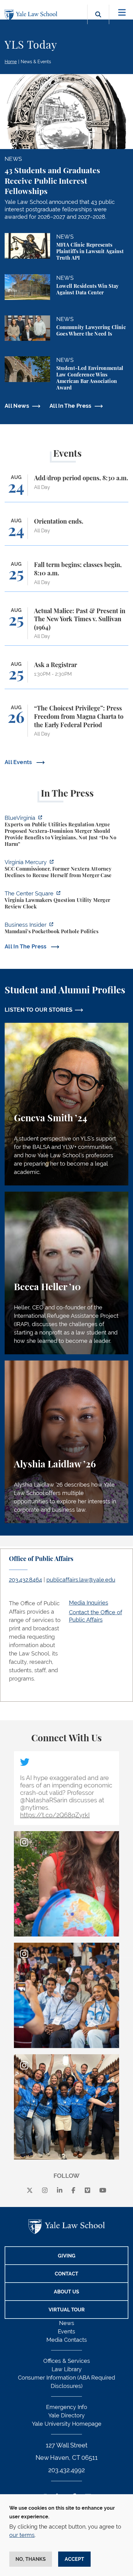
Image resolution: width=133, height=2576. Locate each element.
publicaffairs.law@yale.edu (81, 1580)
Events (66, 2331)
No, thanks (31, 2559)
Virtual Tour (67, 2310)
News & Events (36, 62)
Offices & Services (67, 2361)
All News (17, 406)
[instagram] (45, 2191)
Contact (66, 2274)
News (67, 2323)
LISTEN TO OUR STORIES (39, 1010)
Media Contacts (67, 2340)
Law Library (67, 2369)
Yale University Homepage (67, 2424)
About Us (66, 2292)
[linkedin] (60, 2191)
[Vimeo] (88, 2191)
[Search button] (98, 22)
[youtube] (103, 2191)
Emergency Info (67, 2407)
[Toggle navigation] (122, 13)
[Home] (32, 15)
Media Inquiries (89, 1603)
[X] (30, 2191)
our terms (22, 2535)
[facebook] (73, 2191)
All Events (19, 762)
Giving (67, 2256)
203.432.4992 (66, 2470)
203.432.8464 (26, 1580)
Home (11, 62)
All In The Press (71, 406)
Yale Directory (66, 2415)
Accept (74, 2559)
